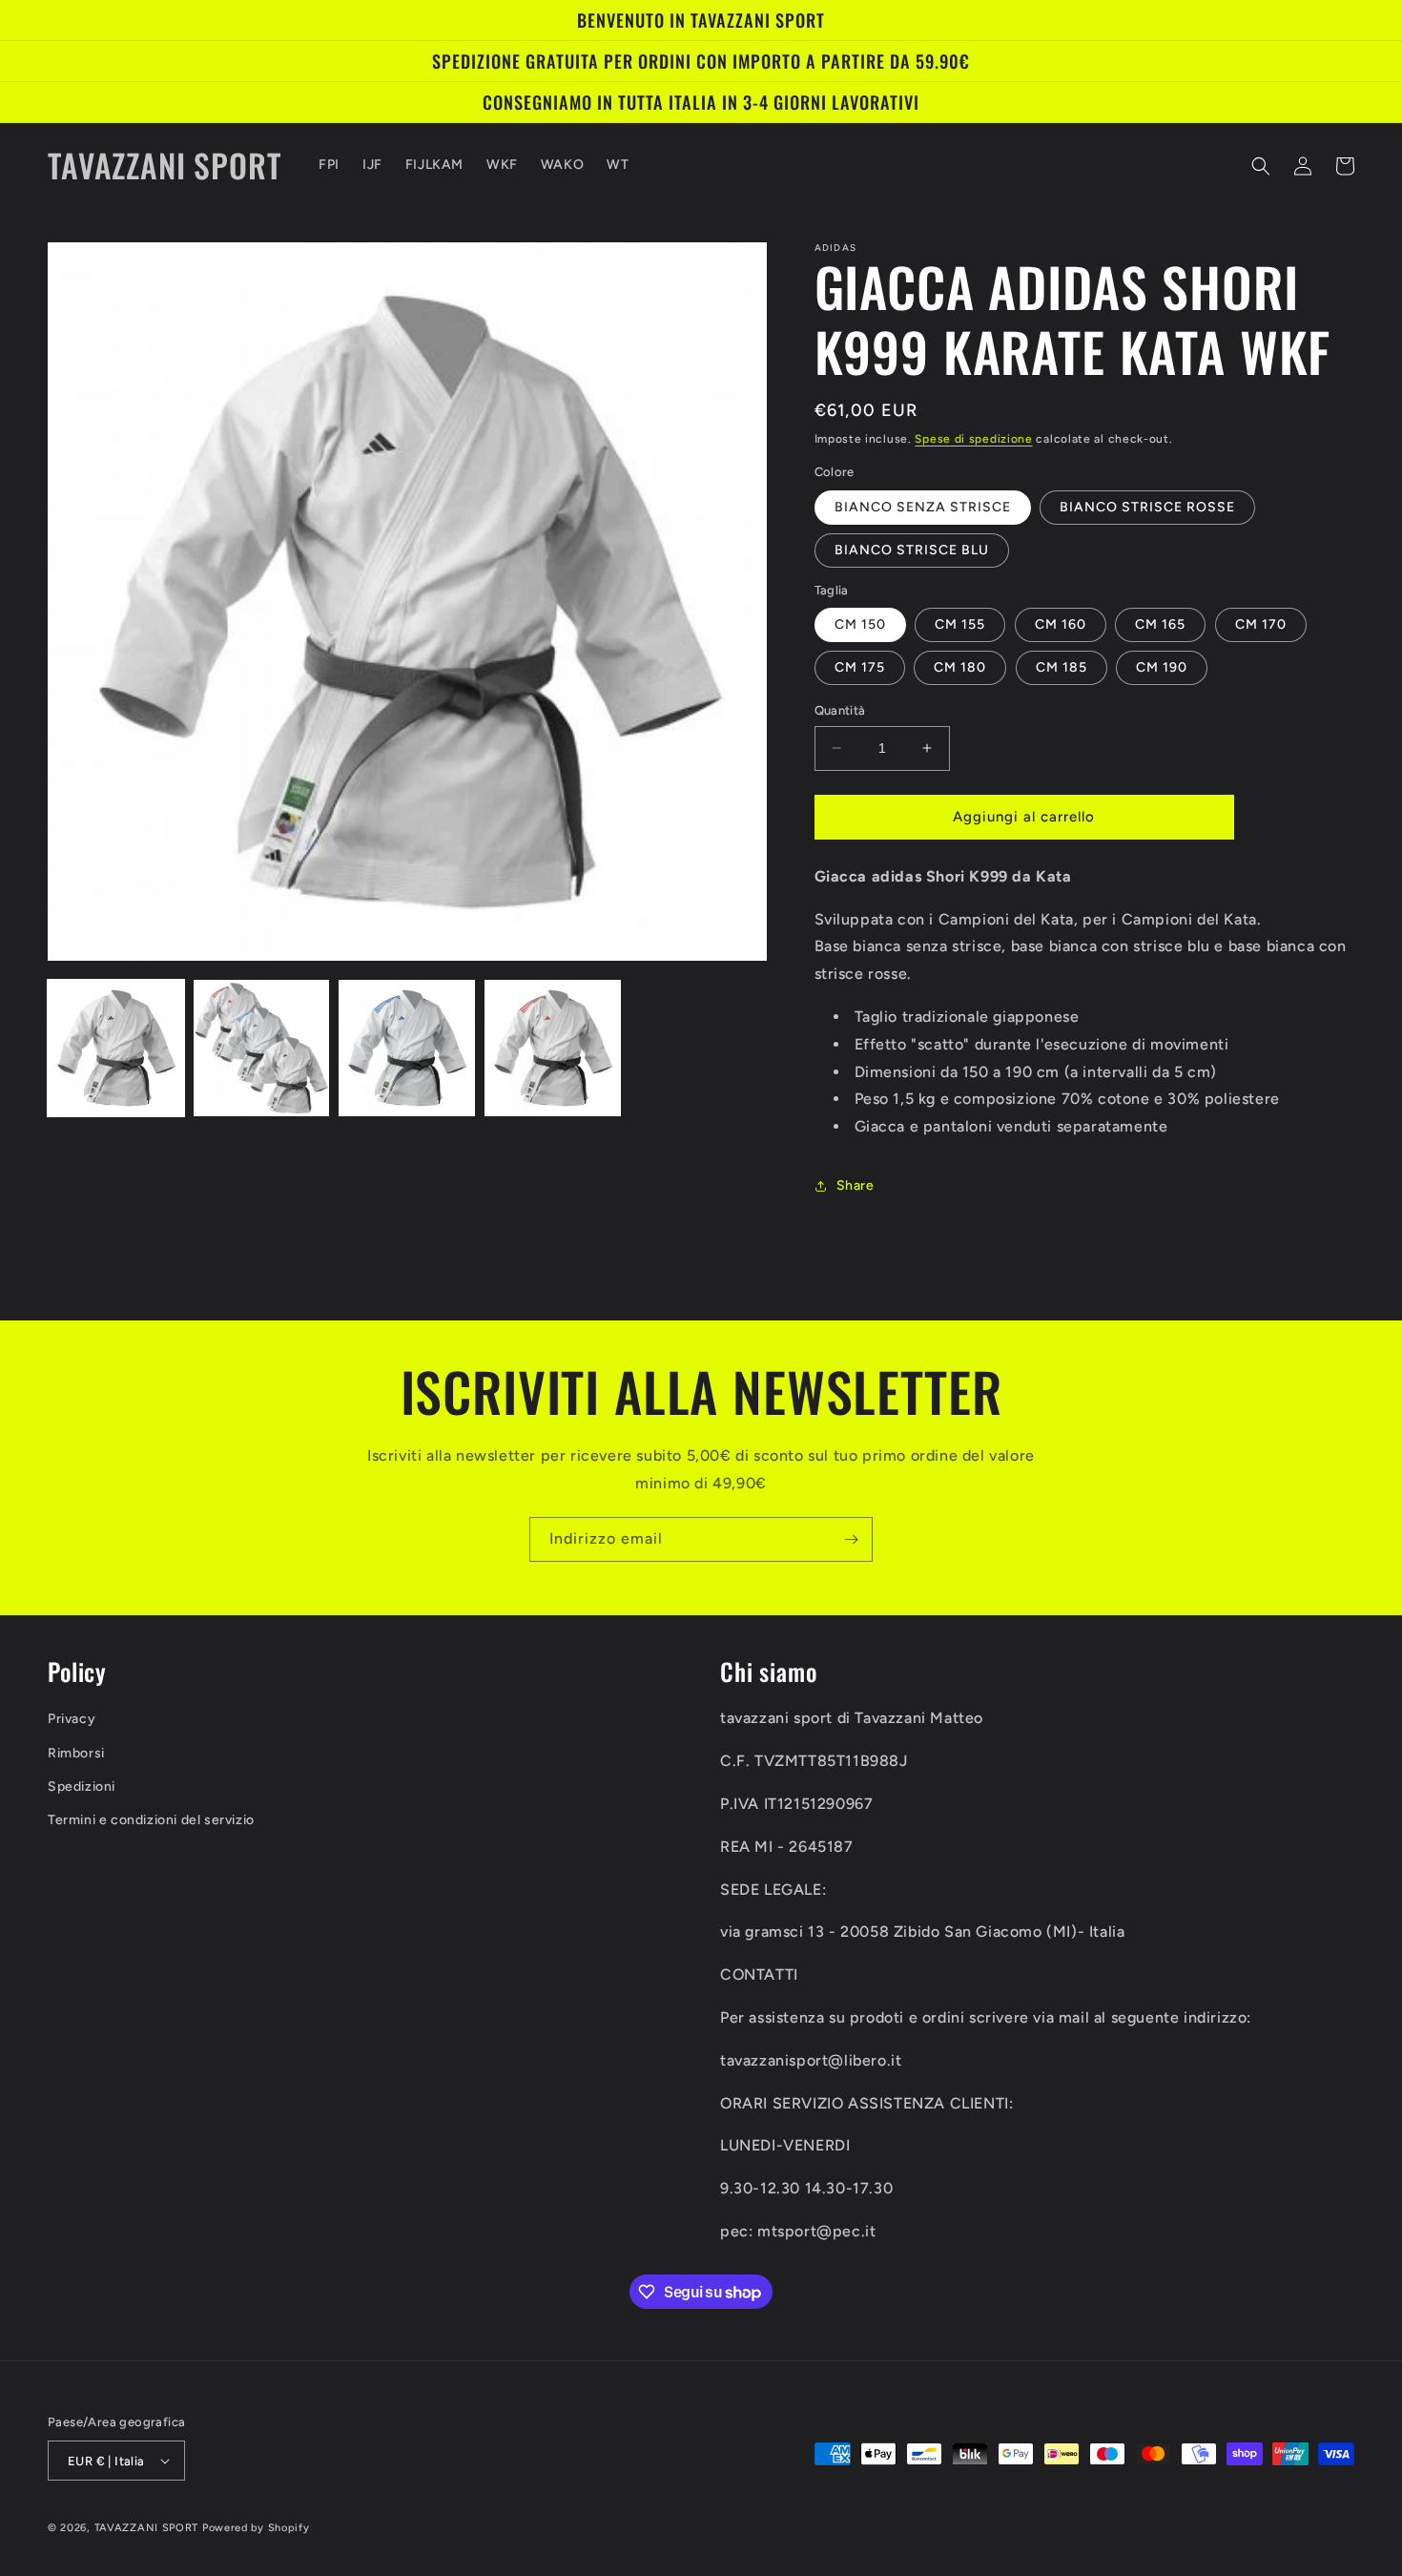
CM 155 (960, 624)
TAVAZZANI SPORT (147, 2528)
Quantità (840, 710)
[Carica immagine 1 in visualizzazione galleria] (116, 1048)
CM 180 (960, 667)
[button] (1261, 166)
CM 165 (1160, 624)
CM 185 (1062, 667)
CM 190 (1162, 667)
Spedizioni (82, 1787)
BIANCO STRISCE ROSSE (1147, 507)
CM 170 (1261, 624)
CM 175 (860, 667)
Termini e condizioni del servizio (151, 1820)
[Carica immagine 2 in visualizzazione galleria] (262, 1048)
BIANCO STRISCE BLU (912, 550)
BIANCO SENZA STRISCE (923, 507)
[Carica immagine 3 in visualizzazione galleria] (407, 1048)
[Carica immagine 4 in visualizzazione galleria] (553, 1048)
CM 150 (860, 624)
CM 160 (1061, 624)
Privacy (72, 1719)
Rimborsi (76, 1753)
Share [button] (856, 1185)
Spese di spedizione (973, 439)
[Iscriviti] (851, 1539)
